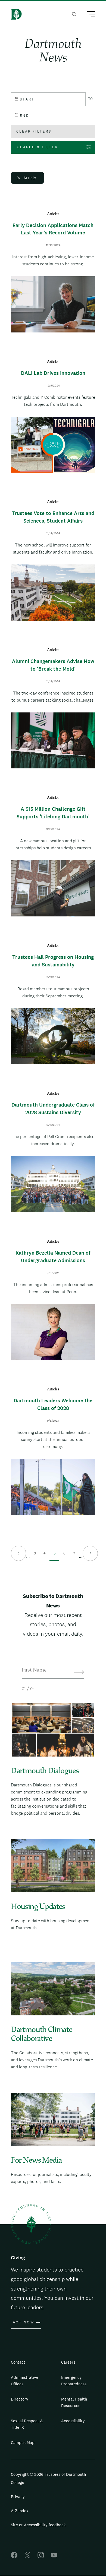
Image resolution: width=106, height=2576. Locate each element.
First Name (34, 1670)
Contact (18, 2362)
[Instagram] (41, 2557)
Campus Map (23, 2443)
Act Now (24, 2322)
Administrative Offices (25, 2381)
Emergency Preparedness (74, 2381)
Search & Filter (38, 147)
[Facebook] (14, 2557)
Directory (20, 2399)
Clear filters (34, 131)
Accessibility (73, 2421)
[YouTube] (54, 2557)
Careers (68, 2362)
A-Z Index (20, 2511)
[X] (27, 2557)
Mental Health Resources (74, 2402)
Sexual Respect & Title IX (27, 2424)
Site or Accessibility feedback (38, 2525)
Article (30, 178)
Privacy (18, 2497)
